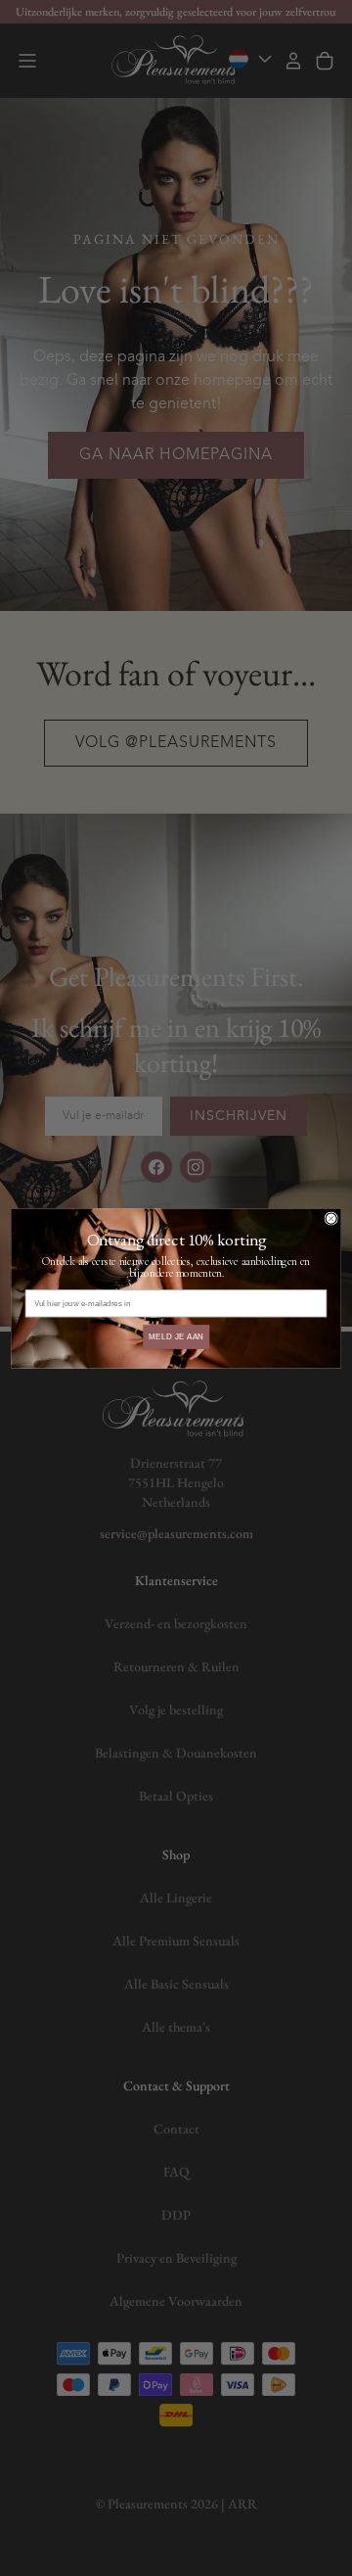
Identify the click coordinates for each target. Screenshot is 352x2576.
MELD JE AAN (176, 1336)
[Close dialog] (331, 1218)
